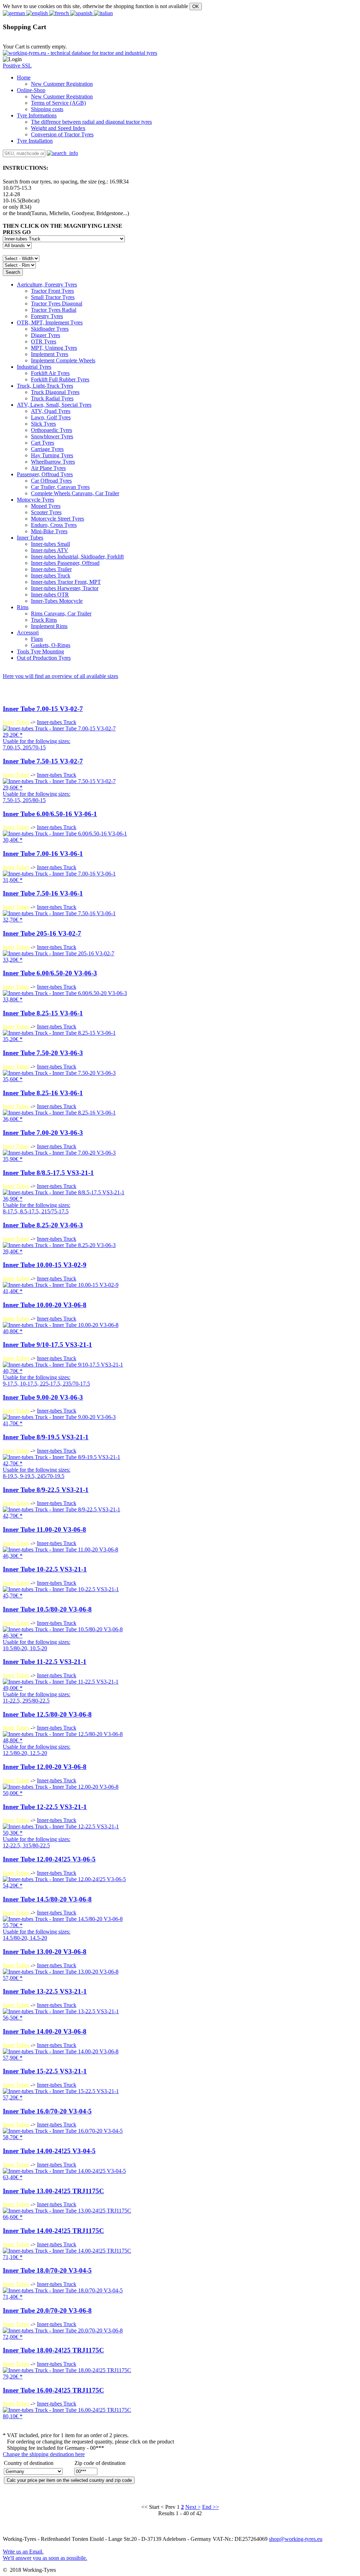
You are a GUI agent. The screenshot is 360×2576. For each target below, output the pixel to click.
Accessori (28, 632)
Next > (193, 2507)
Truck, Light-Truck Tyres (45, 386)
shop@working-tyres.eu (296, 2539)
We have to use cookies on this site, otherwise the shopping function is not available (95, 6)
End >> (211, 2507)
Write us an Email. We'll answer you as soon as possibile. (45, 2555)
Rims (23, 607)
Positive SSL (17, 66)
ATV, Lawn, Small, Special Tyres (54, 405)
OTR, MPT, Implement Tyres (50, 322)
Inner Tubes (30, 538)
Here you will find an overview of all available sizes (60, 676)
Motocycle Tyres (36, 500)
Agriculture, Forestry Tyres (47, 285)
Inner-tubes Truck (57, 722)
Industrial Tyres (34, 367)
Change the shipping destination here (44, 2454)
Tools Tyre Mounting (40, 651)
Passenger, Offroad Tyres (45, 474)
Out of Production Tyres (44, 658)
